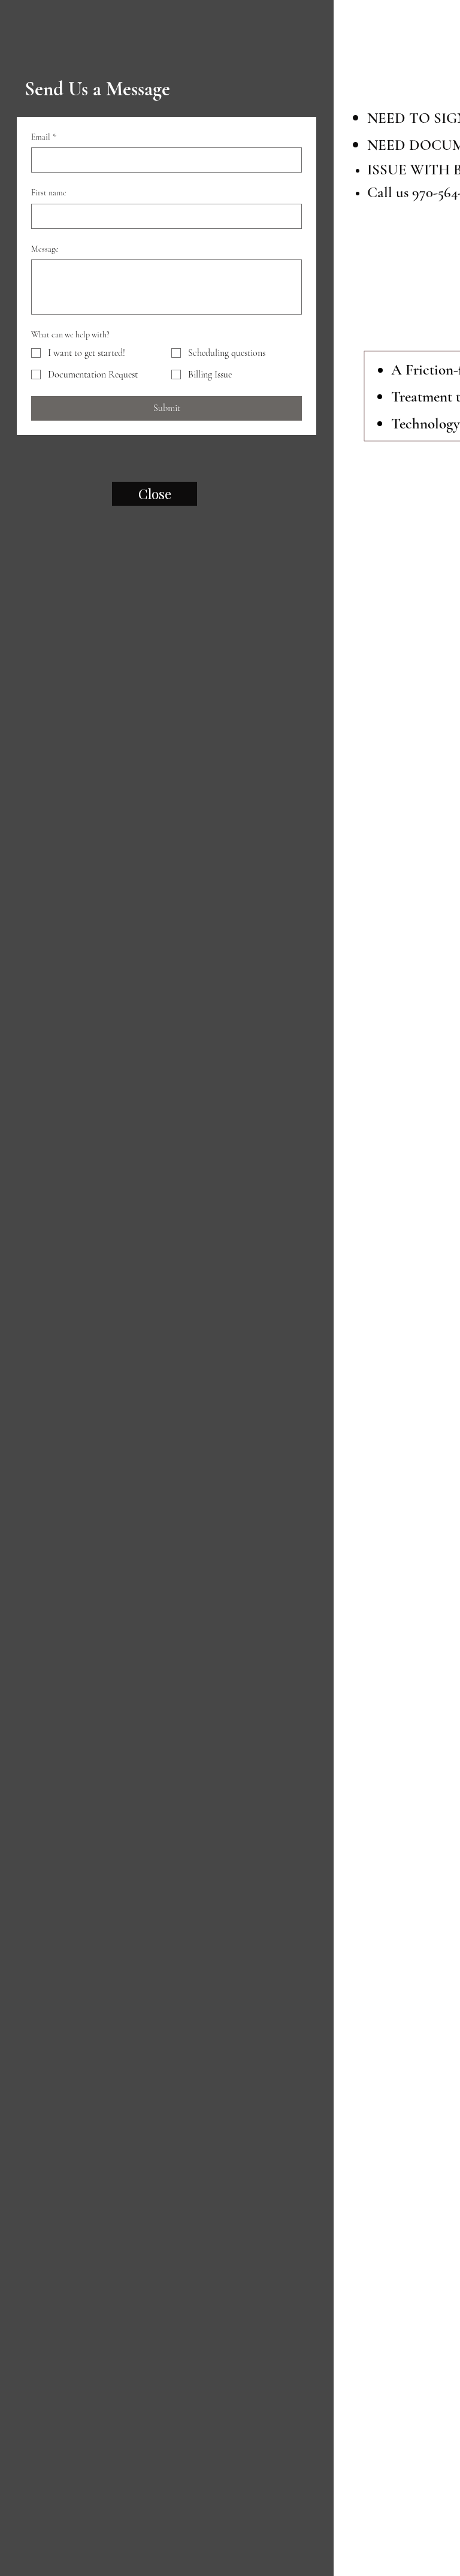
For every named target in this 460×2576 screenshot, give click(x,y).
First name (49, 193)
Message (45, 249)
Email (44, 137)
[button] (353, 73)
